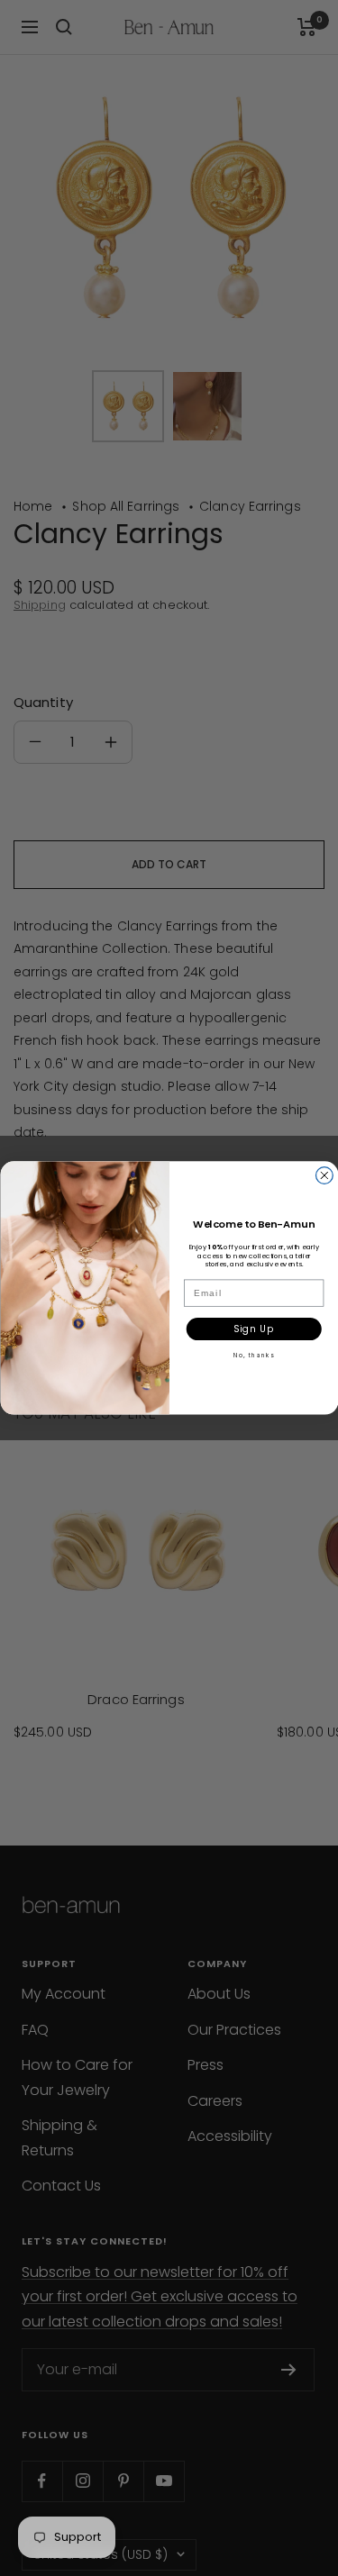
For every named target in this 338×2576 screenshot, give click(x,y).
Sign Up (254, 1329)
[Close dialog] (324, 1176)
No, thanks (253, 1356)
